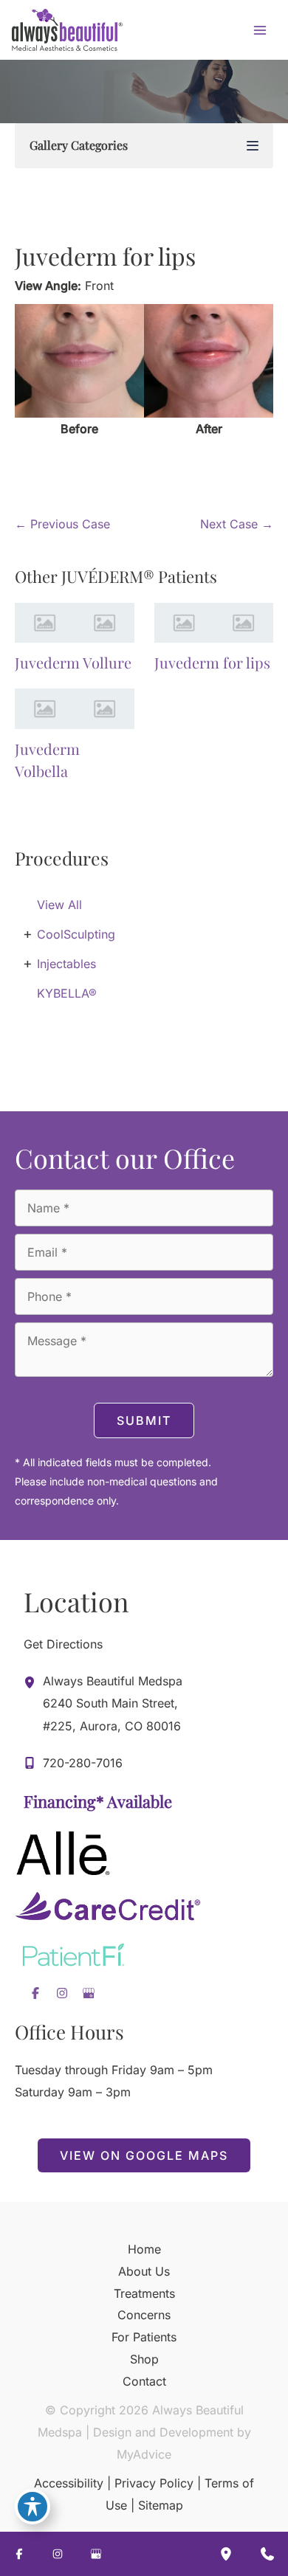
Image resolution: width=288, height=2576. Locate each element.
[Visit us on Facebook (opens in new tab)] (35, 1993)
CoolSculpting (76, 934)
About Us (144, 2271)
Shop (144, 2359)
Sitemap (161, 2505)
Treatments (144, 2293)
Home (144, 2249)
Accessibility (69, 2483)
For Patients (144, 2337)
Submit (144, 1420)
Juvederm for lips (105, 256)
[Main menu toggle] (260, 30)
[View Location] (33, 1682)
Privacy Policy (154, 2483)
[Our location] (226, 2554)
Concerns (144, 2315)
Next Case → (237, 524)
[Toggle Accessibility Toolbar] (32, 2507)
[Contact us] (267, 2554)
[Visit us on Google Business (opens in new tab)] (89, 1993)
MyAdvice (144, 2454)
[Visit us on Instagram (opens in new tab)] (62, 1993)
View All (59, 905)
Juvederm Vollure (73, 662)
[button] (144, 2155)
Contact (144, 2381)
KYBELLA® (67, 993)
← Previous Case (62, 524)
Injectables (66, 964)
